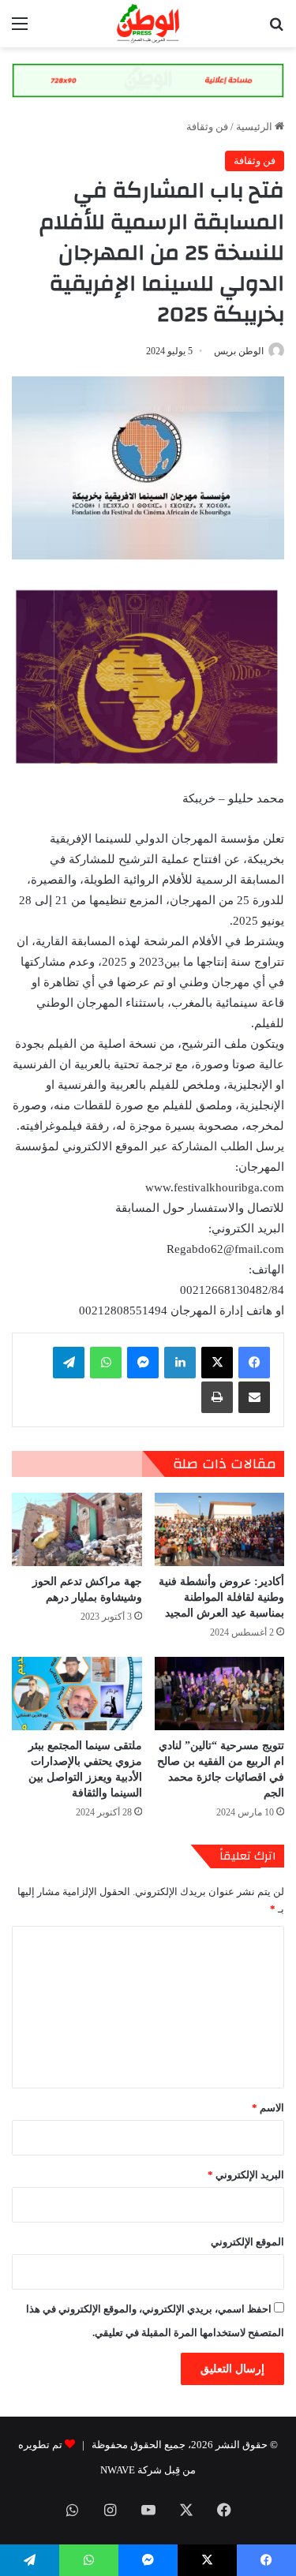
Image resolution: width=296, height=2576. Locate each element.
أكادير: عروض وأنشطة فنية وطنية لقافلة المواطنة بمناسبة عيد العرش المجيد (221, 1597)
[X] (217, 1363)
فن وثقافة (207, 127)
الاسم (268, 2108)
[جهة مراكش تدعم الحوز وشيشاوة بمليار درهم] (77, 1529)
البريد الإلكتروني (246, 2175)
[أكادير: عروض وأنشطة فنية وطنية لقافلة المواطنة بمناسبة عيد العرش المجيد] (220, 1529)
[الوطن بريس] (148, 24)
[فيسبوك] (254, 1363)
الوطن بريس (239, 351)
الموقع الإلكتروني (247, 2242)
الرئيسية (255, 127)
